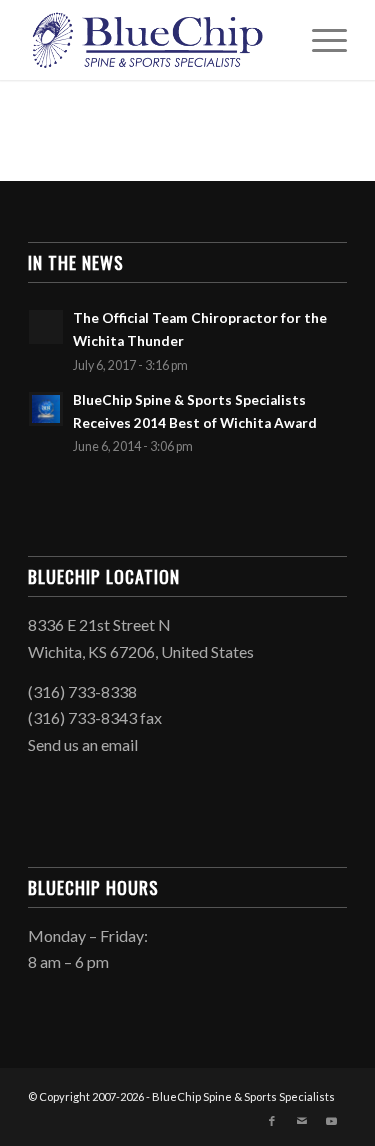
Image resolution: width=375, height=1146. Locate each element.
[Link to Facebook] (272, 1121)
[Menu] (319, 40)
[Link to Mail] (302, 1121)
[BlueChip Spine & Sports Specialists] (155, 40)
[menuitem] (319, 40)
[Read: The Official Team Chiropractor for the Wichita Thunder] (46, 327)
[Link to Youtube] (332, 1121)
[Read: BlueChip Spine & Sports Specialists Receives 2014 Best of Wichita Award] (46, 409)
